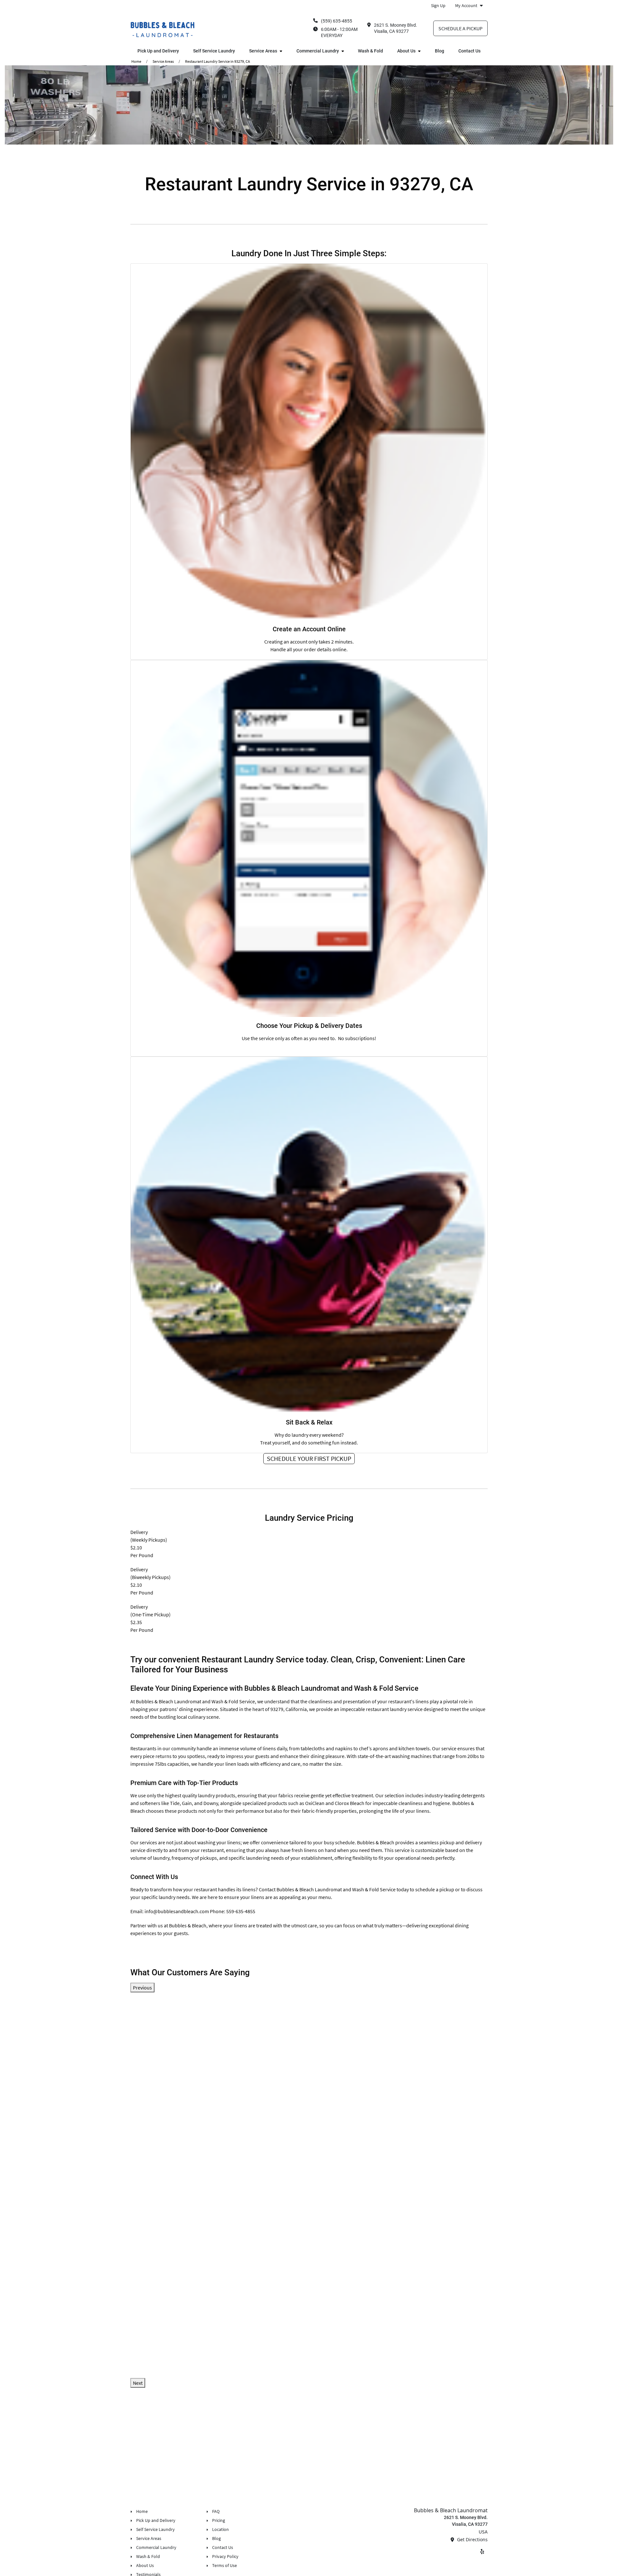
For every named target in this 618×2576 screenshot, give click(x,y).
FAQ (216, 2511)
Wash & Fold (370, 51)
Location (220, 2529)
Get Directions (472, 2539)
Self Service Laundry (214, 51)
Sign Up (438, 5)
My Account (466, 5)
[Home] (163, 28)
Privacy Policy (225, 2556)
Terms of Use (225, 2565)
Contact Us (469, 51)
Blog (440, 51)
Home (136, 61)
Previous (142, 1988)
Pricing (219, 2520)
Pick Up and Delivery (158, 51)
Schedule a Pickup (460, 28)
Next (138, 2383)
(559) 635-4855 (337, 21)
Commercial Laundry (318, 51)
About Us (406, 51)
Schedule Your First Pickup (309, 1458)
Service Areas (263, 51)
